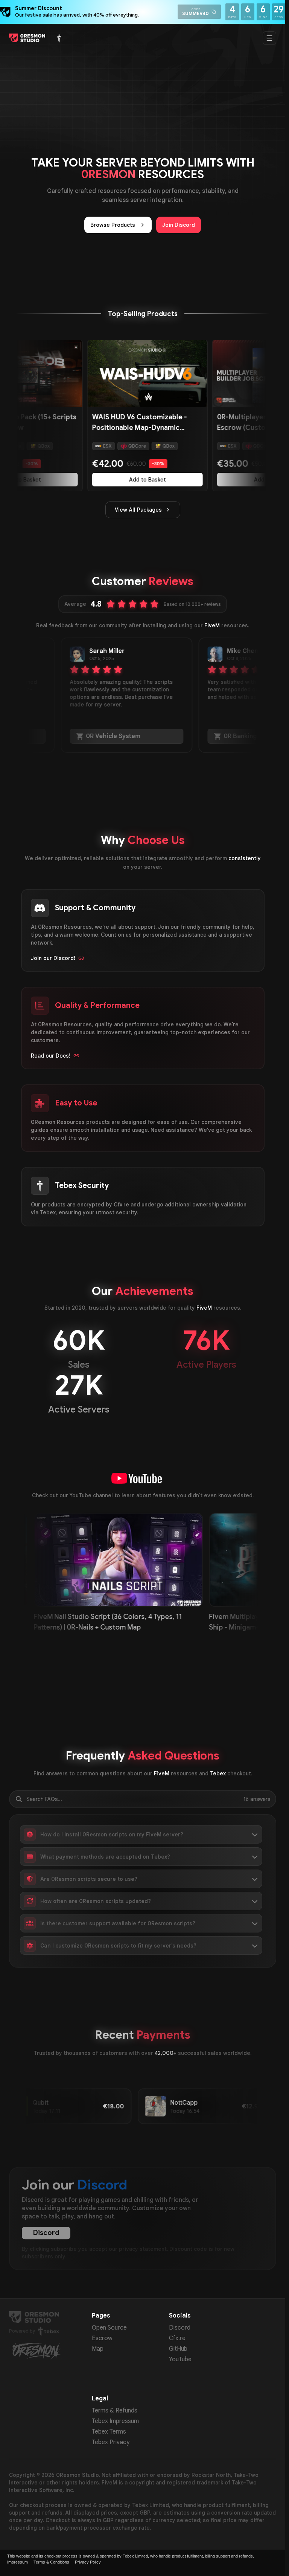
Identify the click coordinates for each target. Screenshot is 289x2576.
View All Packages (138, 510)
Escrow (102, 2338)
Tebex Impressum (115, 2421)
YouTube (180, 2359)
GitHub (178, 2349)
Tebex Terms (109, 2432)
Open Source (109, 2328)
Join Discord (179, 225)
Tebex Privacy (111, 2442)
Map (98, 2349)
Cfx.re (177, 2338)
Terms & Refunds (115, 2411)
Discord (46, 2233)
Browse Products (113, 225)
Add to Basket (114, 480)
